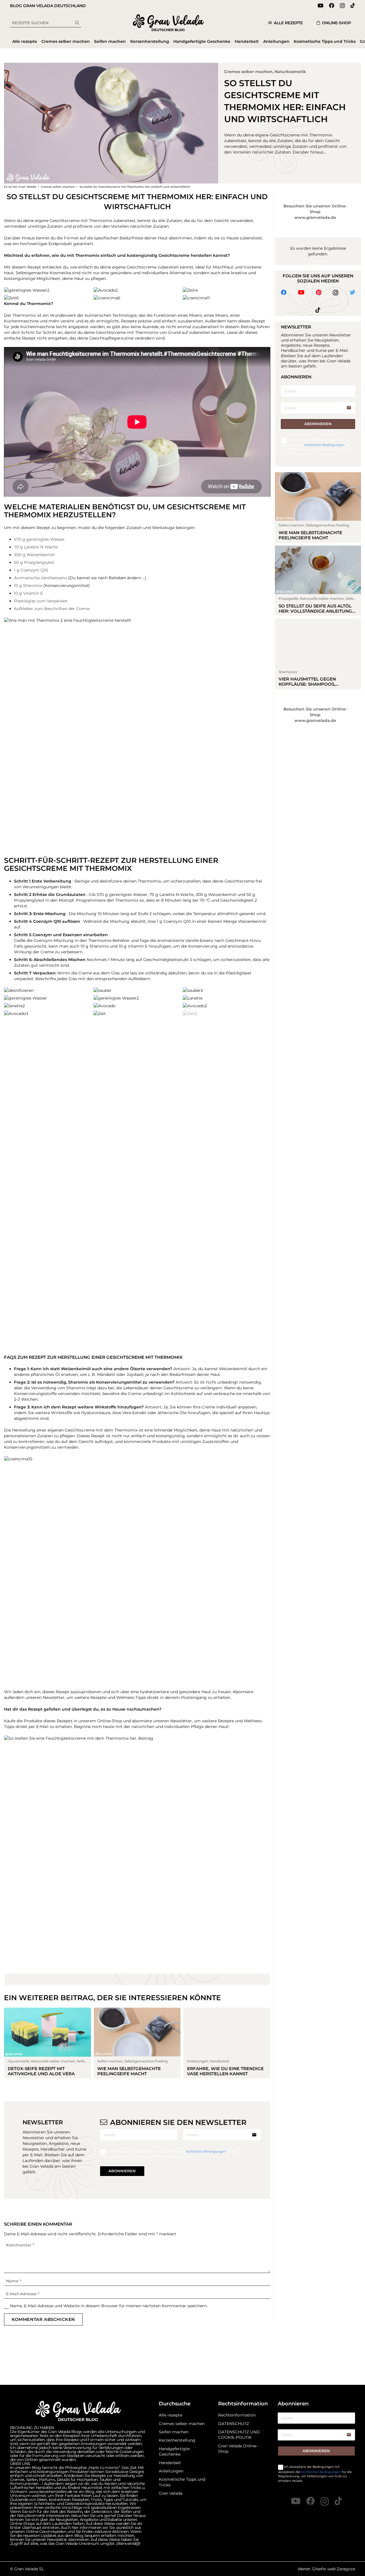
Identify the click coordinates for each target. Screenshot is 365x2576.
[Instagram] (342, 6)
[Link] (169, 23)
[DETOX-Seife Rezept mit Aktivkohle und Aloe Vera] (47, 2043)
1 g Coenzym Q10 (31, 570)
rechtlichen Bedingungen (206, 2151)
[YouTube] (321, 5)
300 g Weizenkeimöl (34, 555)
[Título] (338, 2501)
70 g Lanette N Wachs (36, 547)
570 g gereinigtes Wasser (39, 539)
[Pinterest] (319, 292)
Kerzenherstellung (177, 2440)
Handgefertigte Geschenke (174, 2452)
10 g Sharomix (28, 586)
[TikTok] (353, 5)
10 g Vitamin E (28, 593)
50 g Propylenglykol (34, 562)
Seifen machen (174, 2432)
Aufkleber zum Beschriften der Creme (52, 609)
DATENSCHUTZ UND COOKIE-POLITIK (239, 2435)
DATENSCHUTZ (234, 2424)
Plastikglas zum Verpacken (41, 601)
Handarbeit (170, 2463)
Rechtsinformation (237, 2415)
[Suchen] (77, 23)
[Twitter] (352, 292)
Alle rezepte (171, 2415)
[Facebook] (332, 5)
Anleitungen (171, 2471)
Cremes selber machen (248, 72)
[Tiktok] (318, 310)
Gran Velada (171, 2493)
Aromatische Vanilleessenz (40, 578)
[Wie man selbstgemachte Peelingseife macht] (137, 2043)
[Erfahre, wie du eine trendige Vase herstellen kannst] (227, 2043)
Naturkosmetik (290, 72)
